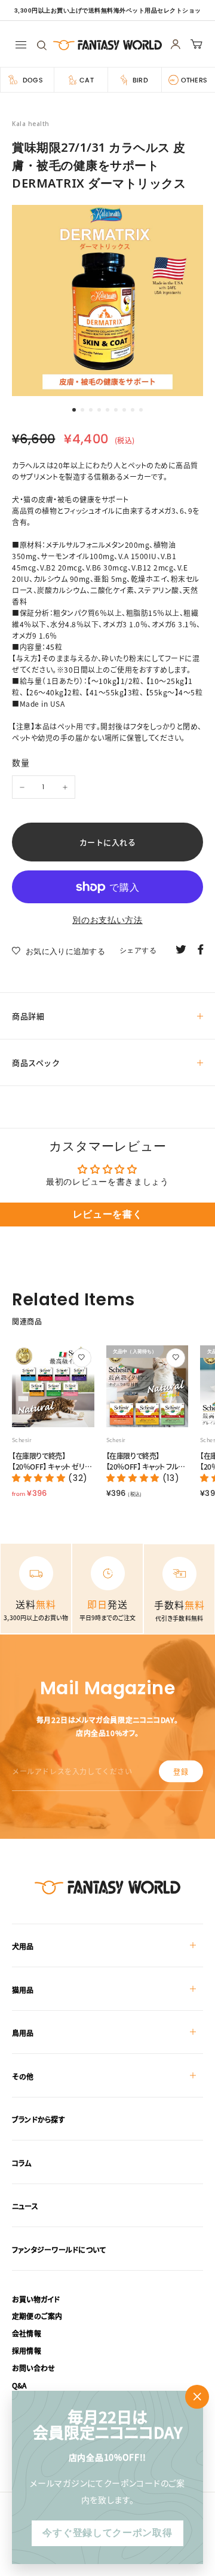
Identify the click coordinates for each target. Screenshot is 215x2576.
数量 (21, 762)
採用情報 (27, 2350)
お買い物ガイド (36, 2299)
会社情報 (27, 2333)
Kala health (31, 124)
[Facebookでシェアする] (201, 949)
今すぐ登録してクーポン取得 (107, 2533)
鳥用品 (23, 2033)
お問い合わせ (33, 2368)
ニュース (25, 2206)
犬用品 (23, 1946)
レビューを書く (108, 1214)
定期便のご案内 (37, 2316)
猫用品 (23, 1990)
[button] (40, 1478)
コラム (22, 2163)
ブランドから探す (39, 2119)
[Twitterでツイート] (181, 949)
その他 (23, 2076)
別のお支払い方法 (107, 920)
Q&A (19, 2385)
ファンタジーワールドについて (59, 2250)
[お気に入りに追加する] (82, 1358)
